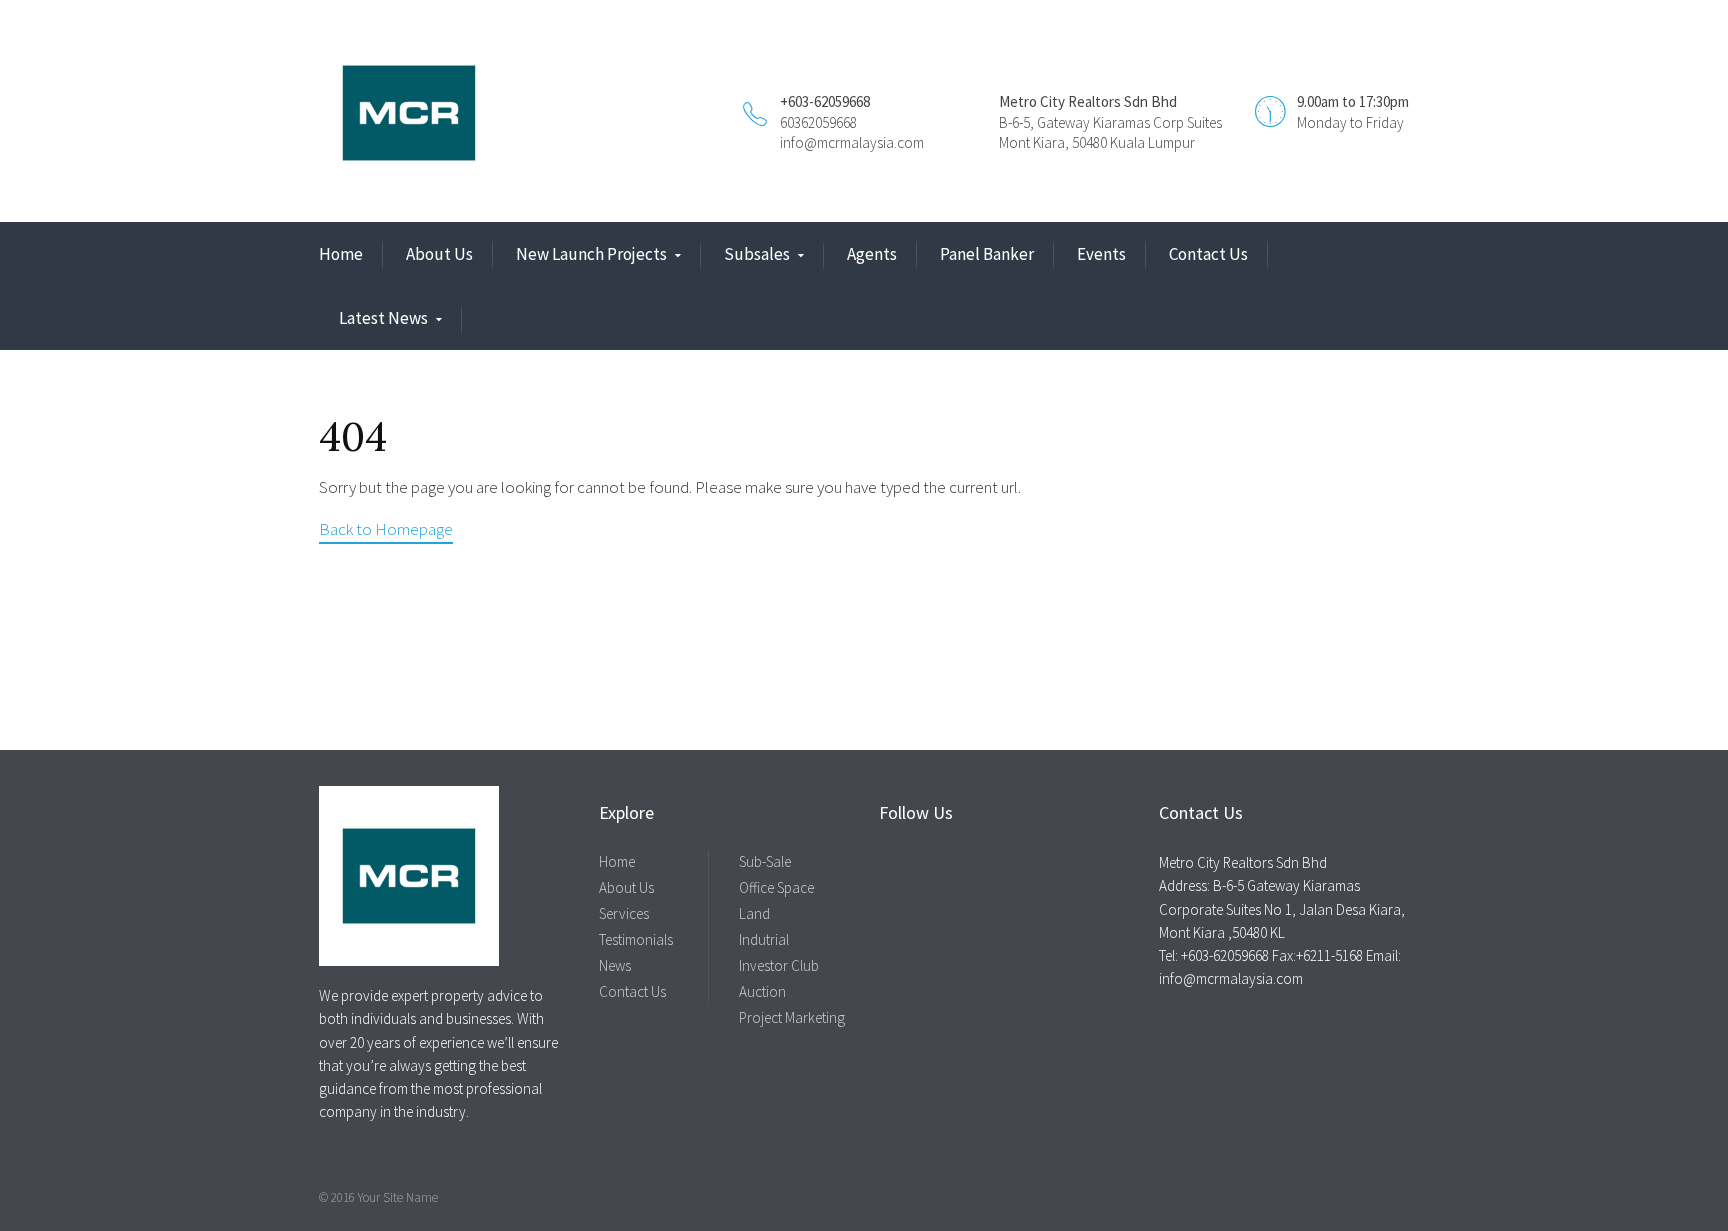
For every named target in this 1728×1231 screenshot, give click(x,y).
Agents (872, 254)
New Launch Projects (591, 254)
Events (1101, 254)
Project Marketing (792, 1017)
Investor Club (779, 965)
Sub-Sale (765, 861)
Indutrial (764, 939)
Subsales (757, 254)
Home (341, 254)
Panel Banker (987, 254)
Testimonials (636, 939)
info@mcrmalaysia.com (852, 142)
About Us (439, 254)
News (615, 965)
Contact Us (1208, 254)
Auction (762, 991)
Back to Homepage (386, 529)
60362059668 (818, 122)
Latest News (383, 318)
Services (624, 913)
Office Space (776, 887)
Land (754, 913)
